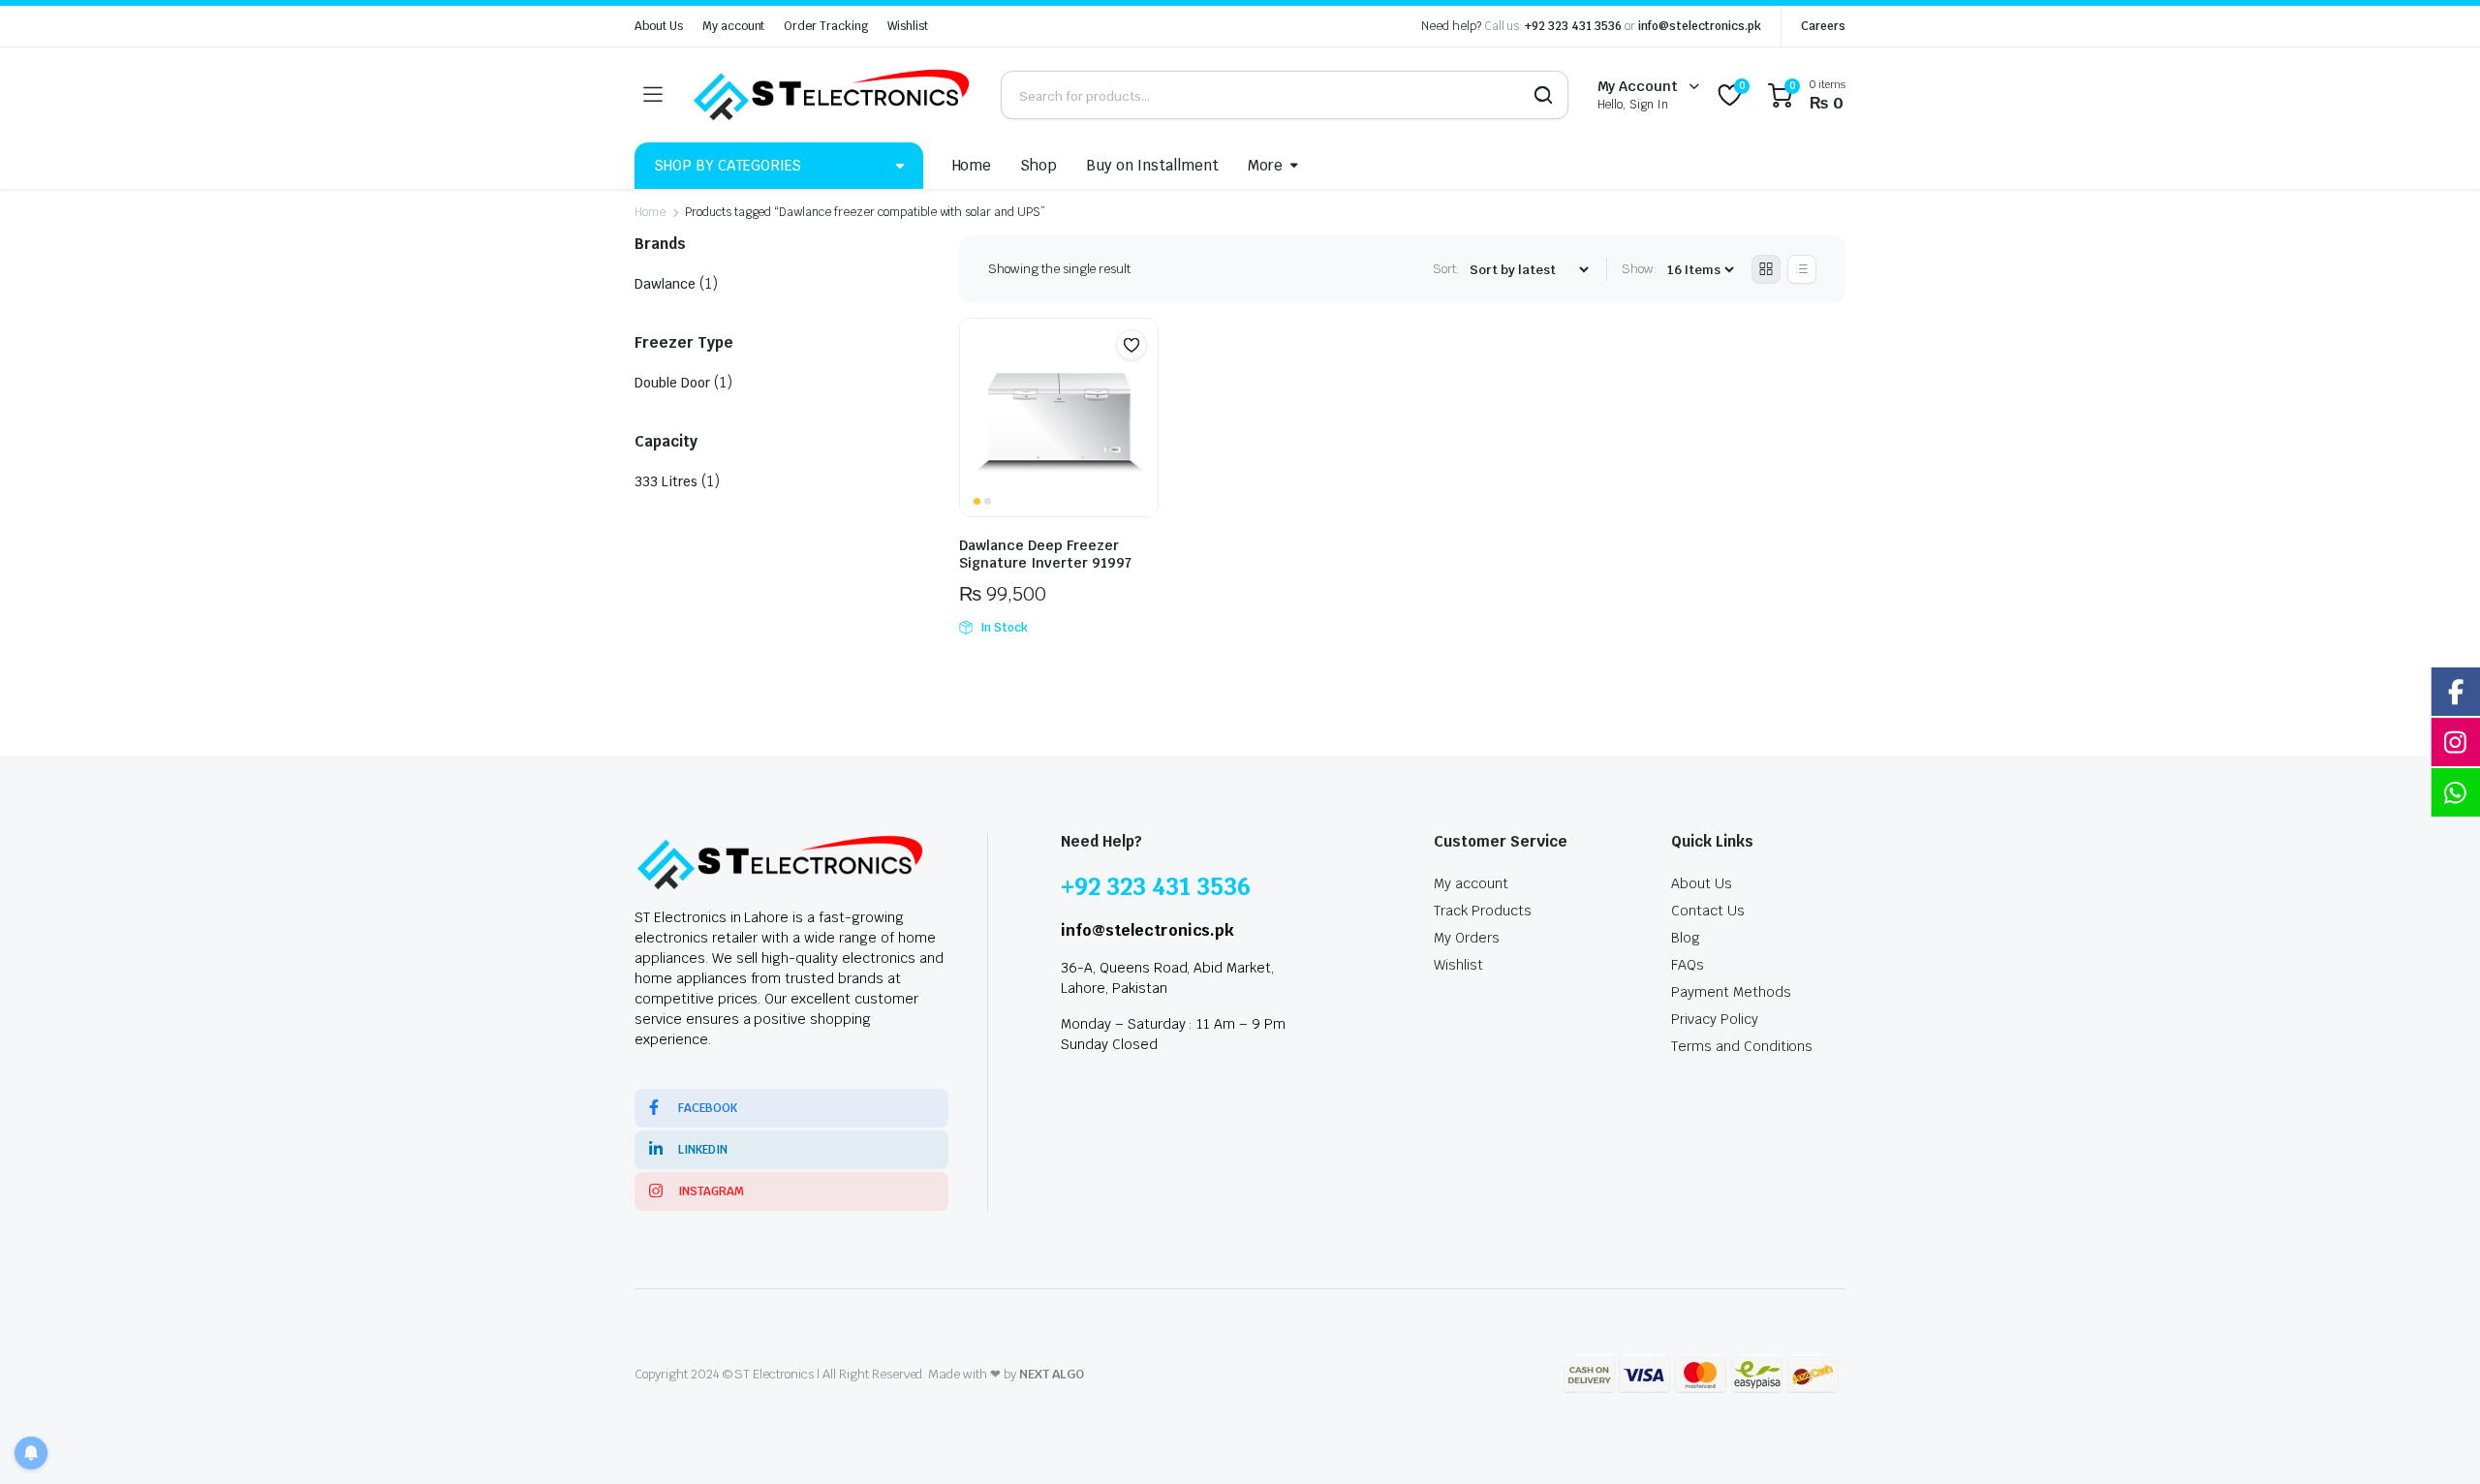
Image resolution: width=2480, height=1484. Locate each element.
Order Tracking (826, 26)
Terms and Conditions (1742, 1046)
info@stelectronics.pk (1700, 26)
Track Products (1483, 911)
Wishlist (908, 26)
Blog (1686, 938)
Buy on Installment (1152, 165)
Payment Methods (1731, 992)
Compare (1141, 383)
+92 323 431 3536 (1573, 26)
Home (972, 165)
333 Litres (666, 481)
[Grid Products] (1766, 269)
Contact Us (1708, 911)
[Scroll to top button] (2436, 1440)
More (1265, 165)
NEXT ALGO (1052, 1374)
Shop (1038, 165)
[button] (1131, 345)
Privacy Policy (1715, 1019)
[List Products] (1802, 269)
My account (734, 26)
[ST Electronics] (831, 95)
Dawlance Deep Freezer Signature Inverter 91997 (1045, 554)
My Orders (1467, 938)
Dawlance (665, 284)
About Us (659, 26)
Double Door (672, 383)
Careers (1823, 26)
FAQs (1688, 965)
